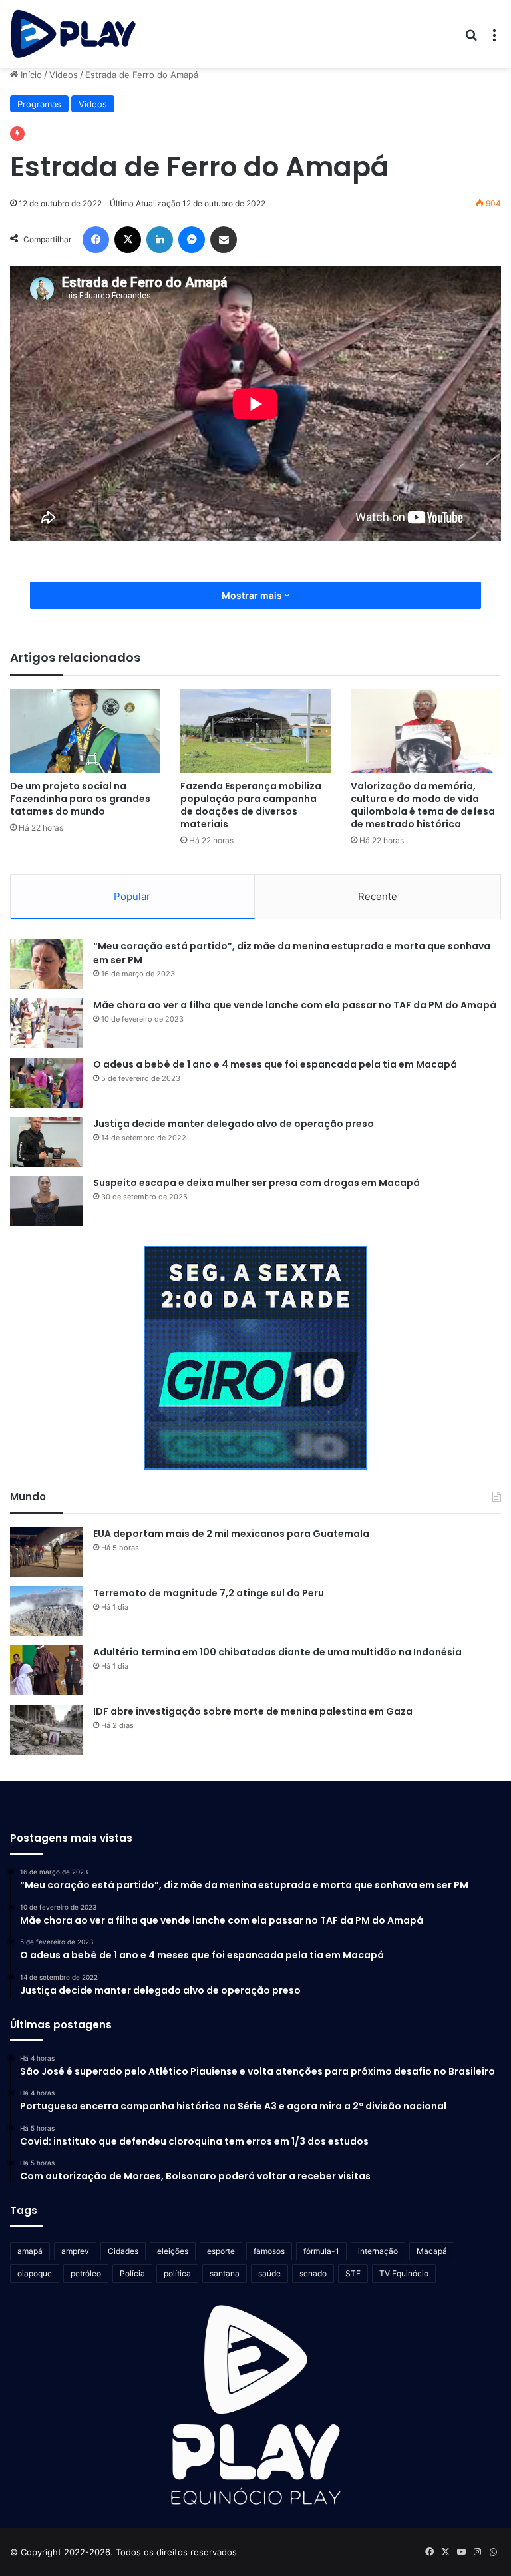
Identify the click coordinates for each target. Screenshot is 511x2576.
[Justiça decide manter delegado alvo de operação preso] (47, 1142)
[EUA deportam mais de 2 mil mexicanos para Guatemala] (47, 1552)
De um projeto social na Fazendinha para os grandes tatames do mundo (80, 799)
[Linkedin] (160, 240)
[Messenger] (192, 240)
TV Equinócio (404, 2273)
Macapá (432, 2251)
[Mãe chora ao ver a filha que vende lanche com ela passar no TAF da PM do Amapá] (47, 1023)
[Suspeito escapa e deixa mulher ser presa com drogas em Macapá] (47, 1201)
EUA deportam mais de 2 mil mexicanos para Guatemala (231, 1534)
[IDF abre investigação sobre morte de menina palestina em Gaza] (47, 1730)
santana (225, 2273)
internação (378, 2251)
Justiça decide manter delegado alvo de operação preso (234, 1124)
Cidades (123, 2251)
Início (30, 75)
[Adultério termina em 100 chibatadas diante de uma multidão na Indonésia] (47, 1670)
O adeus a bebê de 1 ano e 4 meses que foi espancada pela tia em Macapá (275, 1064)
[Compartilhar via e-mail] (224, 240)
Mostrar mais (253, 595)
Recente (378, 896)
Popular (132, 896)
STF (353, 2273)
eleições (173, 2251)
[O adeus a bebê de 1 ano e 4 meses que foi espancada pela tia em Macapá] (47, 1083)
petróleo (86, 2273)
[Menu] (494, 39)
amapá (30, 2251)
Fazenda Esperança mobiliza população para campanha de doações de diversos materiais (251, 805)
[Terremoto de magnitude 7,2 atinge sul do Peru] (47, 1611)
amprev (75, 2251)
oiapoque (35, 2273)
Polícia (132, 2273)
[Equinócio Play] (73, 34)
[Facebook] (96, 240)
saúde (269, 2273)
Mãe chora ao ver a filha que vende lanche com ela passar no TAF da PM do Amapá (295, 1005)
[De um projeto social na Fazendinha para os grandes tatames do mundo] (85, 731)
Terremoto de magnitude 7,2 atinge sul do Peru (209, 1593)
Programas (39, 104)
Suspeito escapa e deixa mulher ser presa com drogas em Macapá (256, 1183)
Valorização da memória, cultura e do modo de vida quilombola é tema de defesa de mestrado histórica (423, 805)
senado (313, 2273)
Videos (64, 75)
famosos (269, 2251)
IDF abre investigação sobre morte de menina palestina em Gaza (253, 1711)
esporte (221, 2251)
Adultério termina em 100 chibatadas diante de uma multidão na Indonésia (277, 1652)
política (177, 2273)
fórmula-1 (321, 2251)
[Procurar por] (471, 39)
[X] (128, 240)
